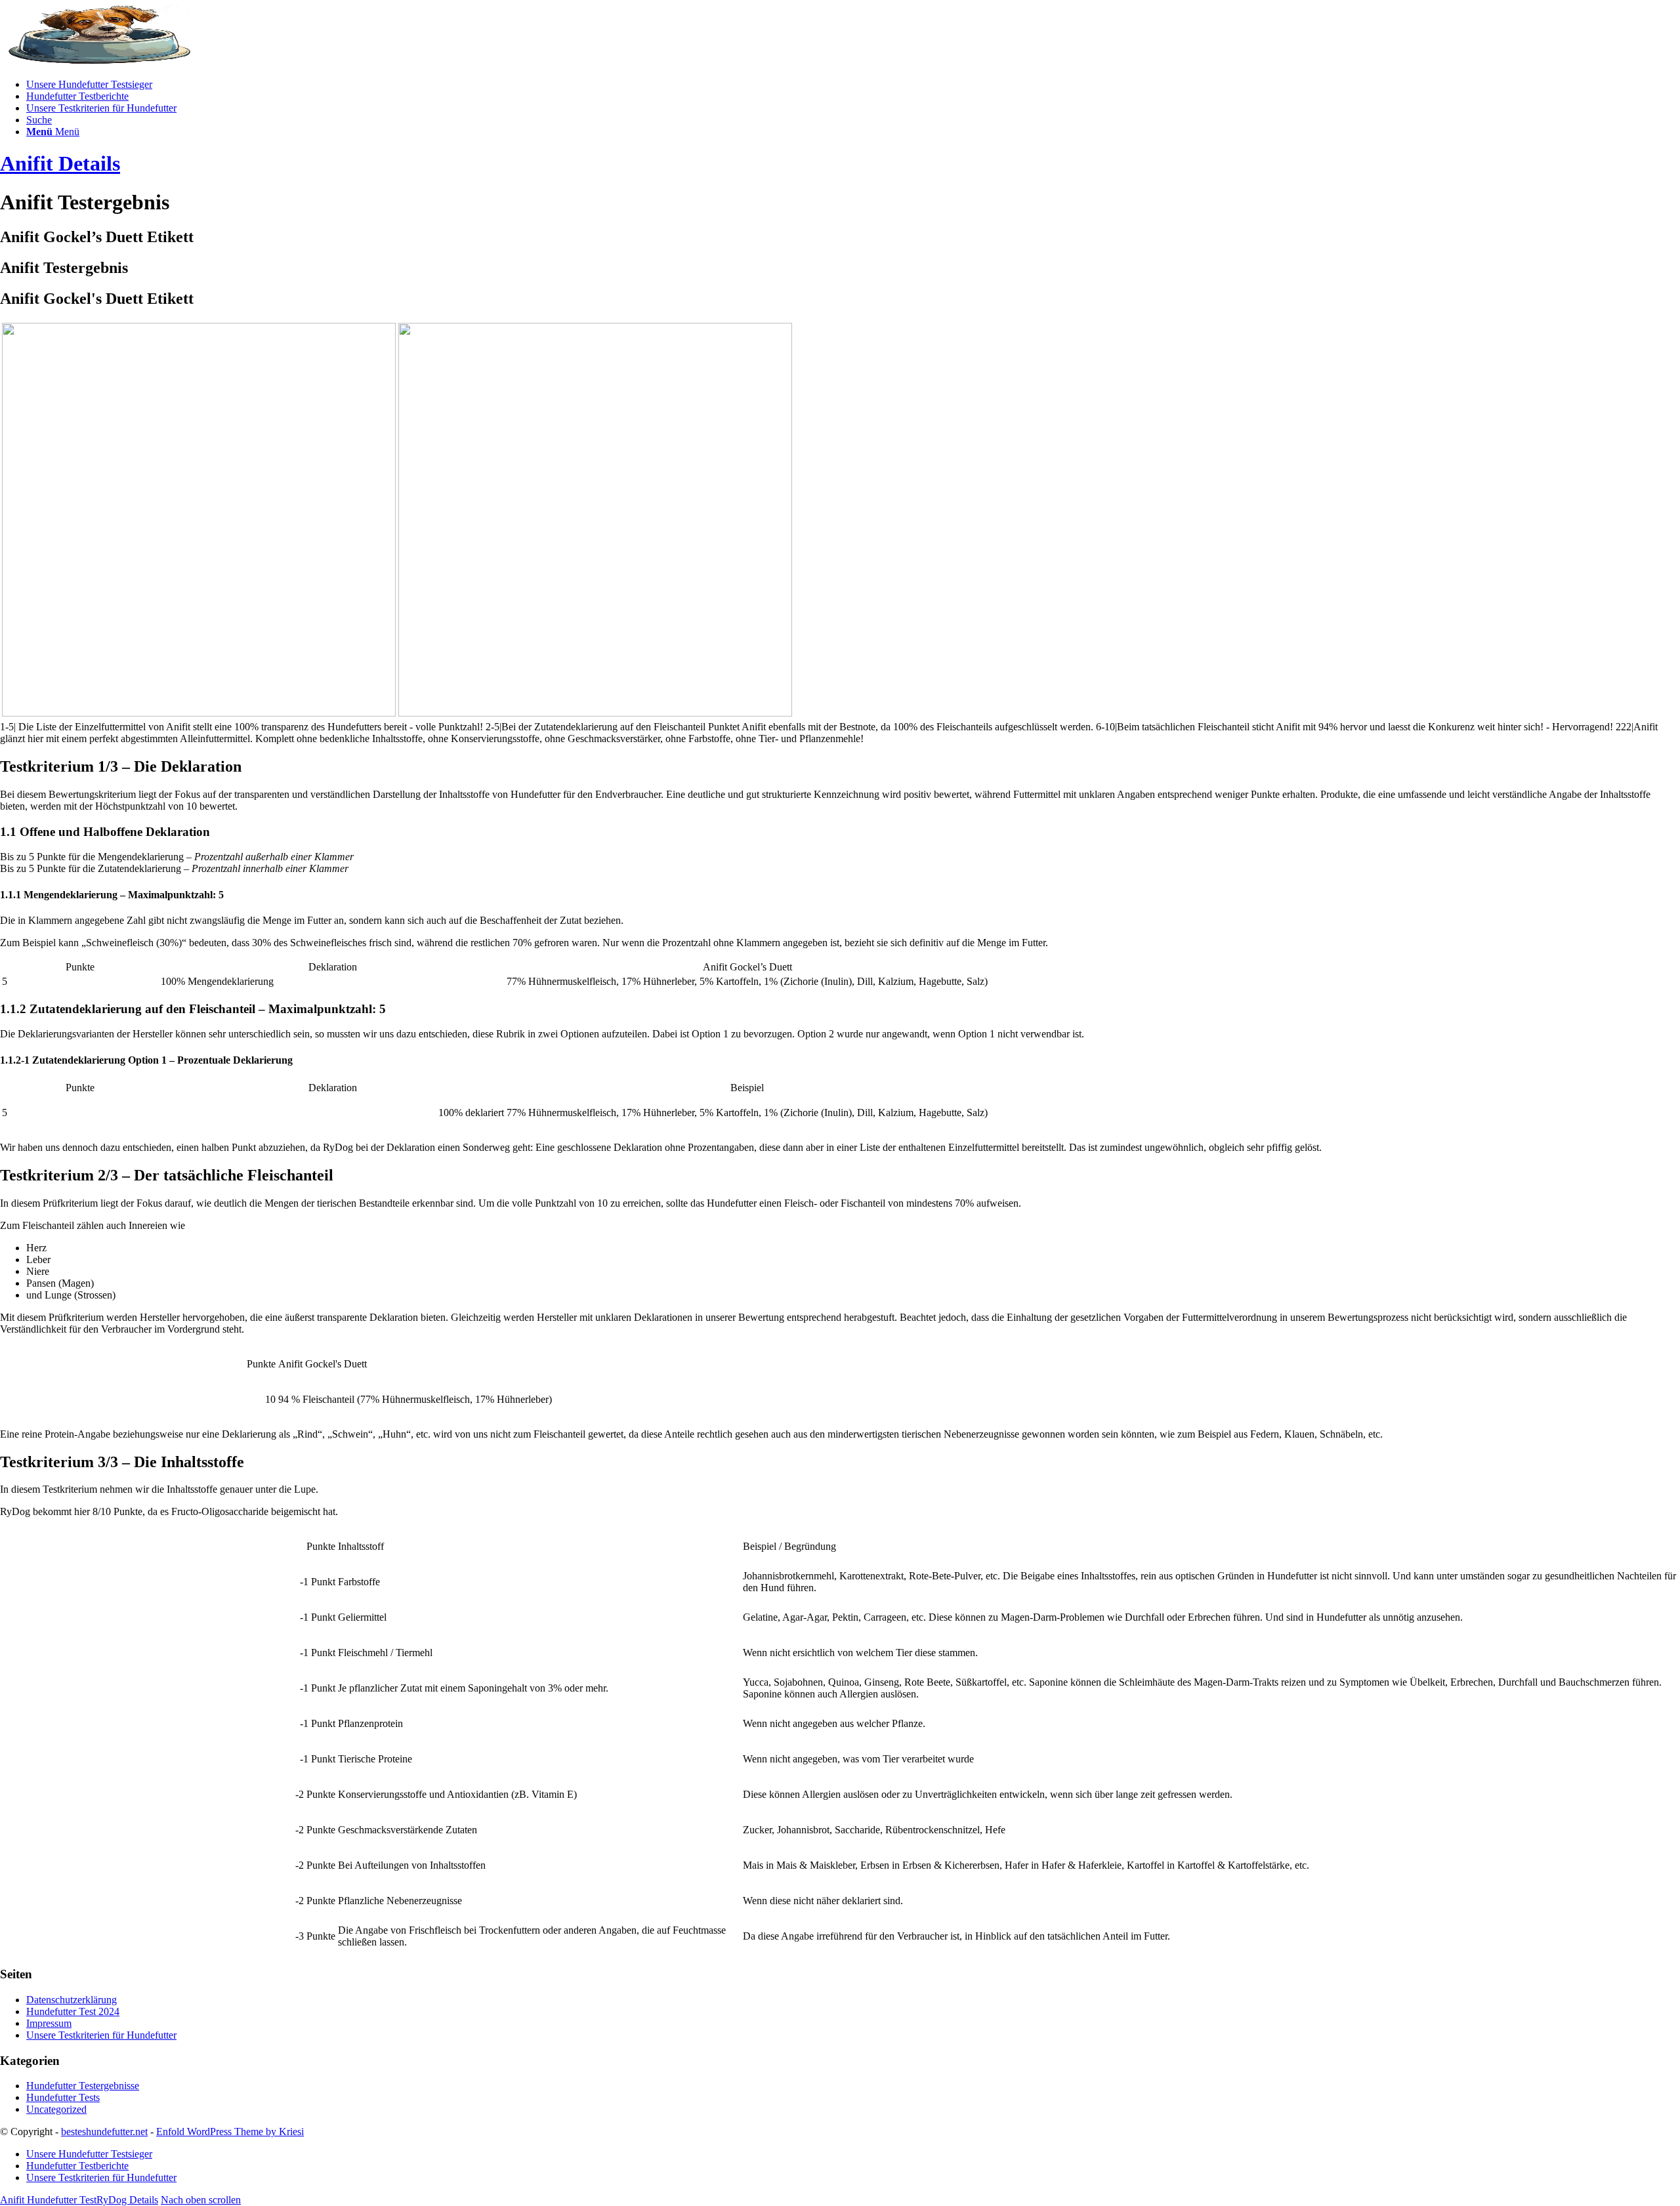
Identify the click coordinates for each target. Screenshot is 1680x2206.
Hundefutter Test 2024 (73, 2011)
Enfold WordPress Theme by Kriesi (230, 2132)
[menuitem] (853, 85)
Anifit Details (60, 163)
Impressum (49, 2023)
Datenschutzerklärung (72, 2000)
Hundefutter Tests (63, 2097)
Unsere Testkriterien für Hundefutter (101, 2035)
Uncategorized (56, 2109)
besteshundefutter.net (104, 2132)
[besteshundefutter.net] (98, 62)
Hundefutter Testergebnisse (83, 2086)
